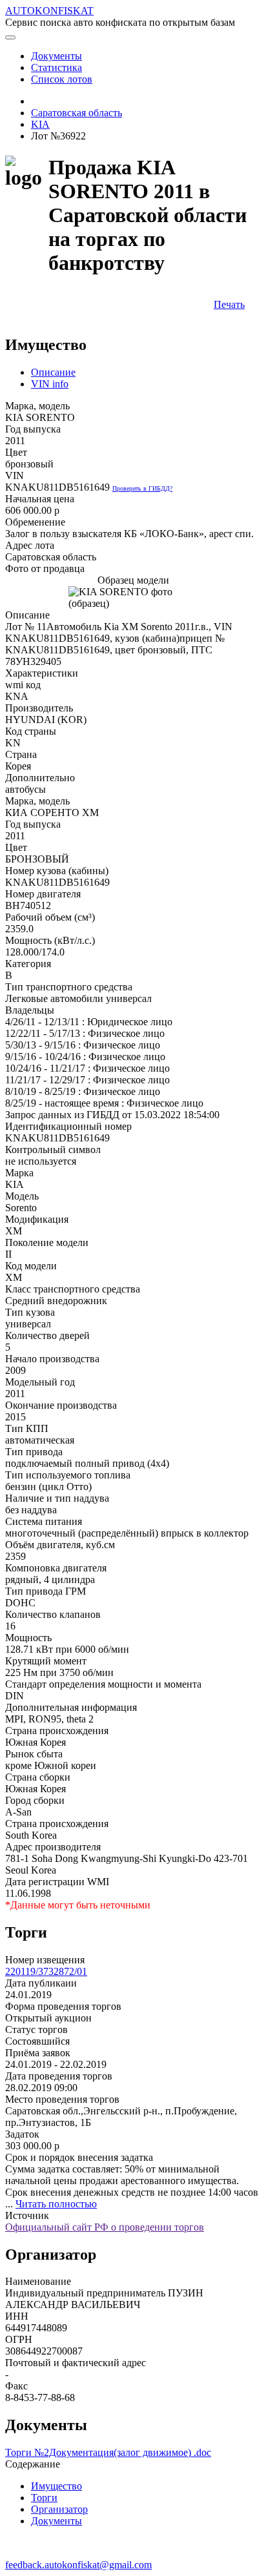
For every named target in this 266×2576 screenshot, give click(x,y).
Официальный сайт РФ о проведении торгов (105, 2227)
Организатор (59, 2509)
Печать (229, 304)
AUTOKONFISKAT (49, 11)
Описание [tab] (53, 372)
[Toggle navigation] (10, 37)
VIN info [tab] (50, 384)
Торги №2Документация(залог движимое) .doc (108, 2452)
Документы (56, 2521)
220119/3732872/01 (46, 1971)
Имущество (56, 2486)
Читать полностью (56, 2204)
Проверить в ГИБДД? (142, 488)
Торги (44, 2498)
